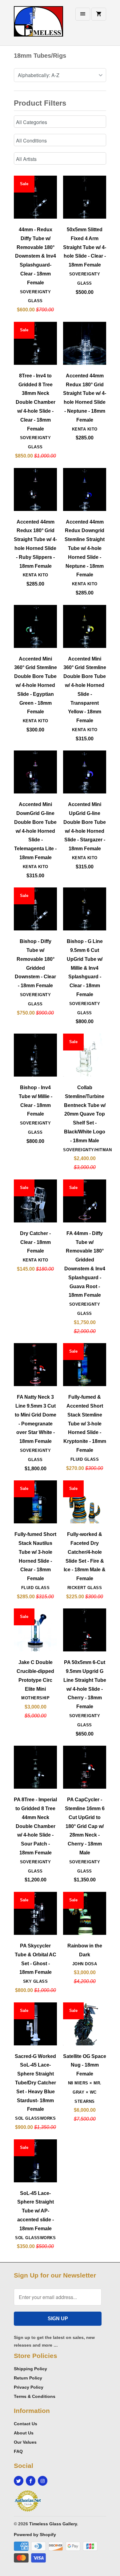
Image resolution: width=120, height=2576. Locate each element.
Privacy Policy (29, 2387)
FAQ (18, 2451)
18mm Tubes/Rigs (40, 56)
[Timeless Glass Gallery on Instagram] (43, 2481)
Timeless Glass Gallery (53, 2524)
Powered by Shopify (35, 2535)
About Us (24, 2433)
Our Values (25, 2442)
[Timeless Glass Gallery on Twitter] (19, 2481)
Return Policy (28, 2378)
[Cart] (99, 14)
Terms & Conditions (35, 2396)
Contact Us (26, 2424)
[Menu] (83, 14)
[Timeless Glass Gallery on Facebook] (31, 2481)
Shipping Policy (30, 2369)
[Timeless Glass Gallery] (38, 25)
